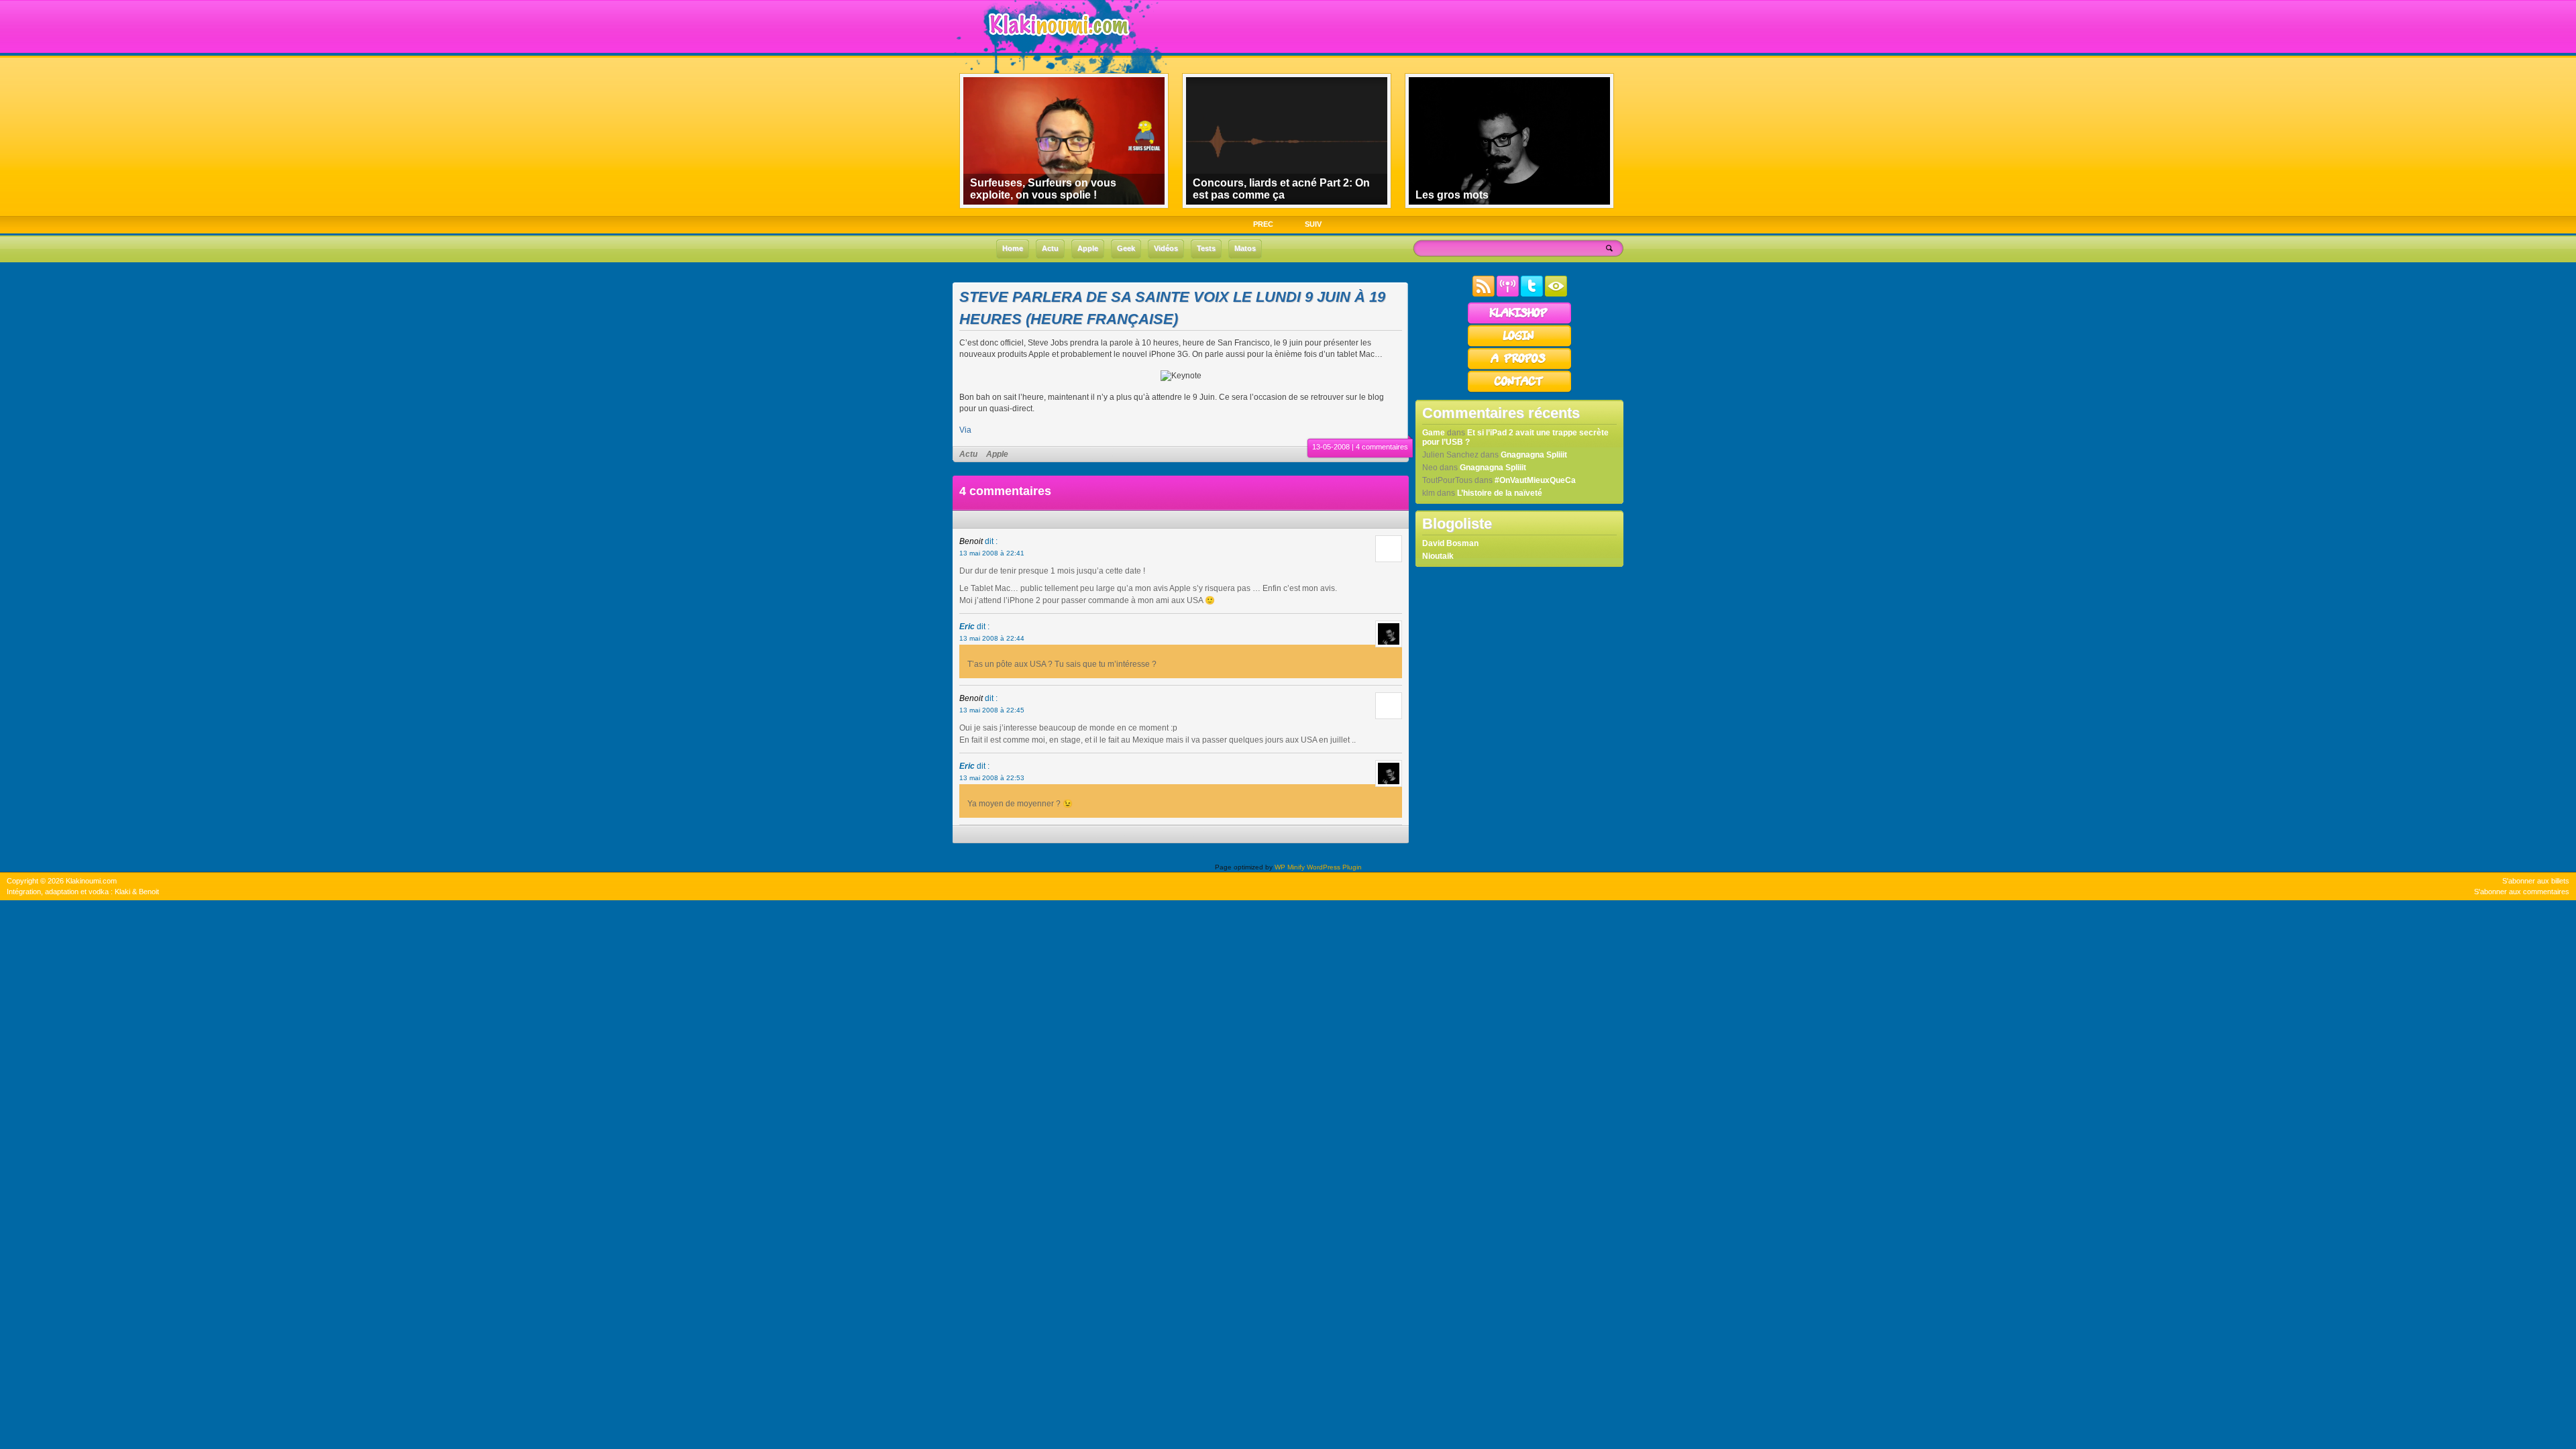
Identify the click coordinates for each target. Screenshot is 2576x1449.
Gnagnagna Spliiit (1534, 455)
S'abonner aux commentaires (2522, 892)
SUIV (1313, 224)
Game (1434, 433)
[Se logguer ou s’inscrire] (1519, 345)
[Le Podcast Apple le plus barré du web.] (1508, 294)
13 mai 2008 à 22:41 (992, 553)
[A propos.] (1519, 368)
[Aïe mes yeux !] (1556, 294)
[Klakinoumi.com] (1057, 45)
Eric (967, 627)
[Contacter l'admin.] (1519, 390)
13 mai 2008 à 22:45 (992, 710)
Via (965, 430)
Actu (968, 454)
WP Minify (1290, 867)
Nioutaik (1438, 556)
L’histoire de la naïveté (1500, 493)
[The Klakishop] (1519, 322)
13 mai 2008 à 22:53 (992, 778)
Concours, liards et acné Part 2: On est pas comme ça (1281, 189)
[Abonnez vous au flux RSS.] (1484, 294)
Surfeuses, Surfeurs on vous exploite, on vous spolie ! (1043, 189)
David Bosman (1450, 543)
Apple (997, 454)
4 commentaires (1382, 447)
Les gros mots (1452, 195)
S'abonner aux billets (2536, 881)
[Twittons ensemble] (1532, 294)
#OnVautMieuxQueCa (1535, 480)
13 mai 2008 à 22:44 (992, 638)
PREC (1263, 224)
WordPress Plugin (1334, 867)
